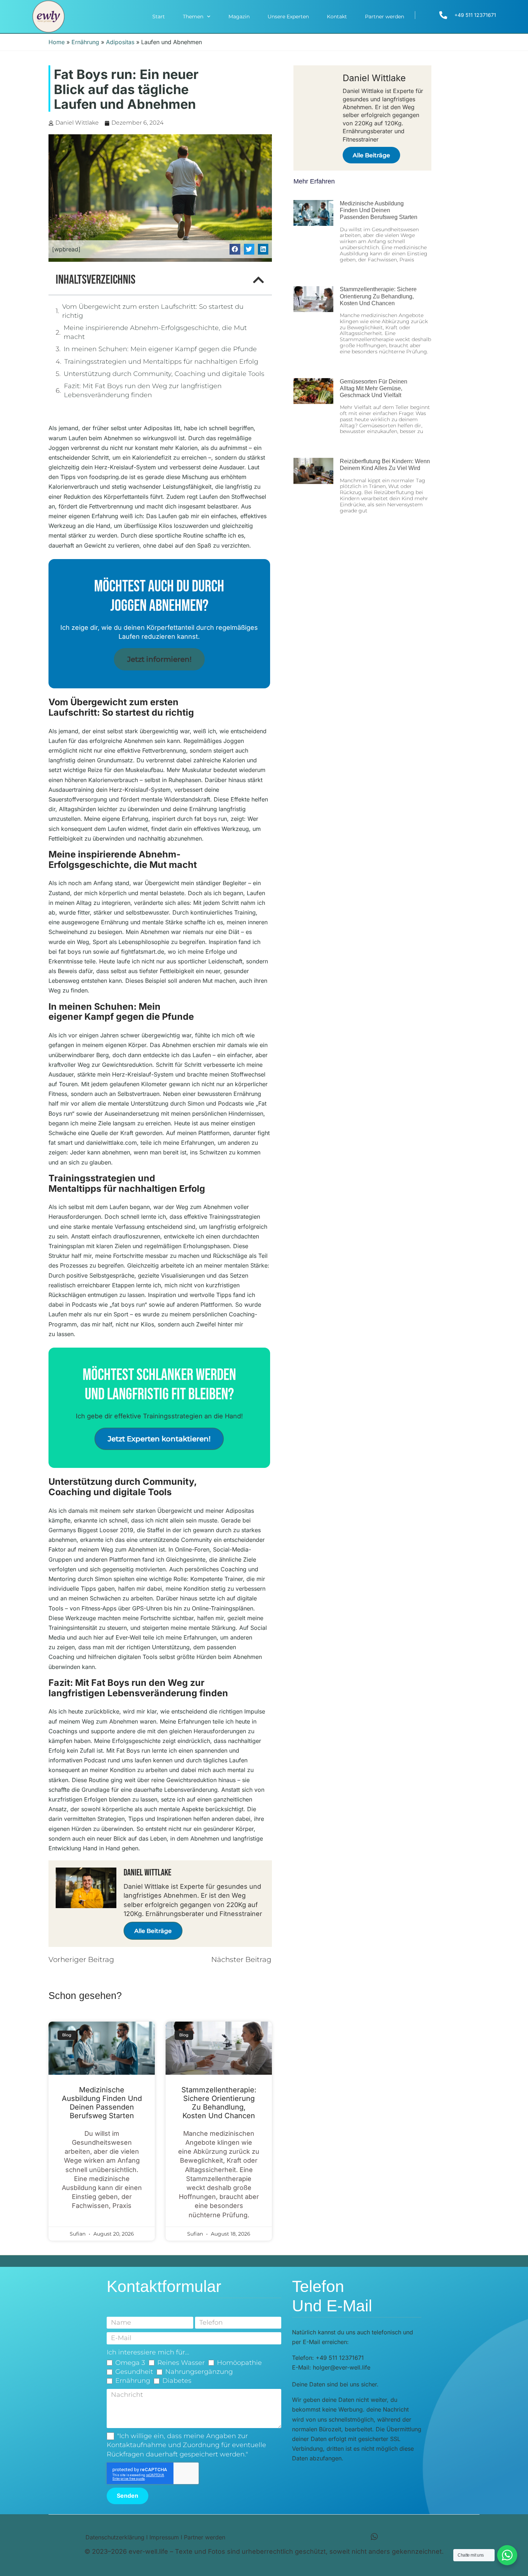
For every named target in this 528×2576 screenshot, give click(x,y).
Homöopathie (239, 2363)
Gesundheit (134, 2372)
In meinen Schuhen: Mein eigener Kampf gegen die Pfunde (160, 349)
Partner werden (385, 17)
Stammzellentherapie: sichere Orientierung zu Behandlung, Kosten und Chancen (219, 2103)
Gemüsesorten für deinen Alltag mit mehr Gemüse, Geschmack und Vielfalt (374, 388)
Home (57, 42)
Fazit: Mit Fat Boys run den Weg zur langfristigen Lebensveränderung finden (143, 390)
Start (159, 17)
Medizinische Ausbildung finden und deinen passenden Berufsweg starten (102, 2103)
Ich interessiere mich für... (148, 2352)
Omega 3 (130, 2363)
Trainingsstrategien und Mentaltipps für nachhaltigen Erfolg (161, 362)
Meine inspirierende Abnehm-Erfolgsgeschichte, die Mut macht (155, 332)
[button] (235, 249)
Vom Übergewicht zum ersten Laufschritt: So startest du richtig (153, 311)
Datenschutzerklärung (115, 2537)
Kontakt (337, 17)
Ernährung (85, 42)
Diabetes (177, 2381)
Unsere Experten (288, 17)
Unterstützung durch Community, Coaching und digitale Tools (164, 374)
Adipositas (120, 42)
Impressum (164, 2537)
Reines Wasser (181, 2363)
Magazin (239, 17)
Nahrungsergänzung (199, 2372)
